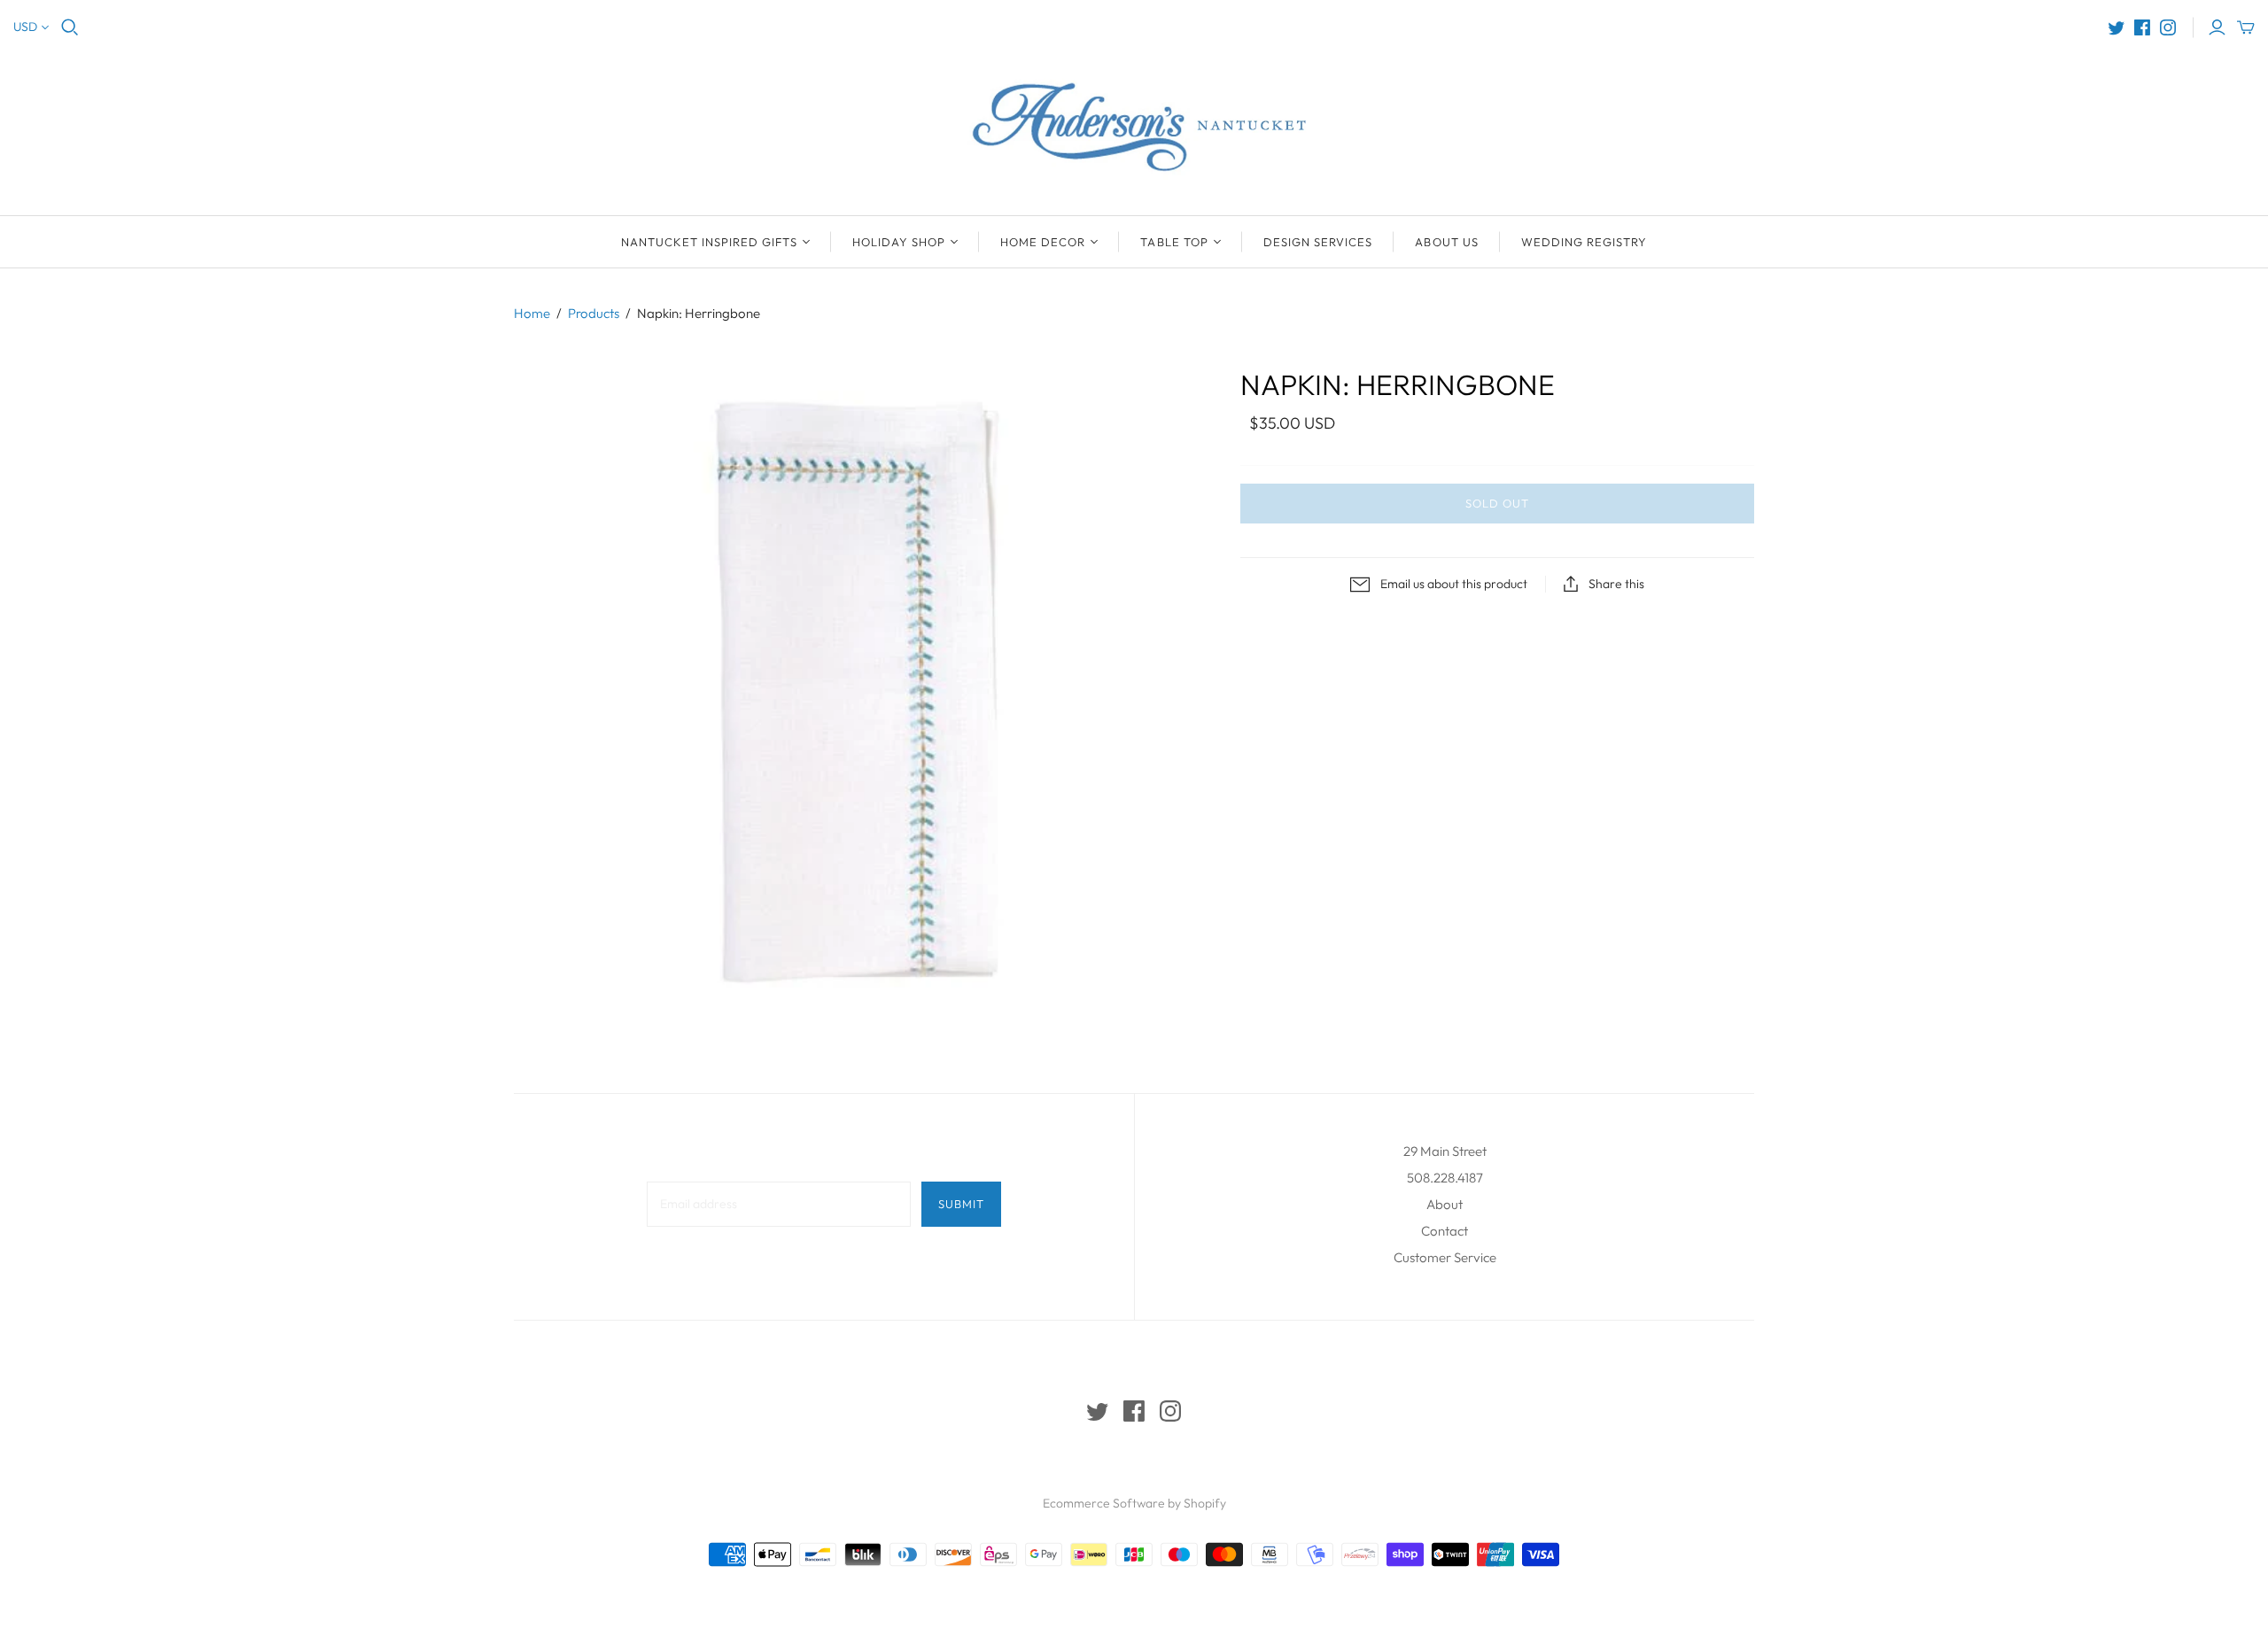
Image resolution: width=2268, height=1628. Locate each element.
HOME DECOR (1043, 242)
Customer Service (1445, 1257)
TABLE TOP (1174, 242)
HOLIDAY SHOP (899, 242)
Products (594, 313)
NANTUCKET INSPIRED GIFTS (709, 242)
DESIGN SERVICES (1318, 242)
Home (532, 313)
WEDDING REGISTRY (1584, 242)
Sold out (1497, 503)
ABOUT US (1446, 242)
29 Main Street (1445, 1151)
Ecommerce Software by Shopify (1134, 1503)
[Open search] (70, 27)
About (1445, 1204)
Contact (1445, 1231)
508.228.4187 (1445, 1178)
